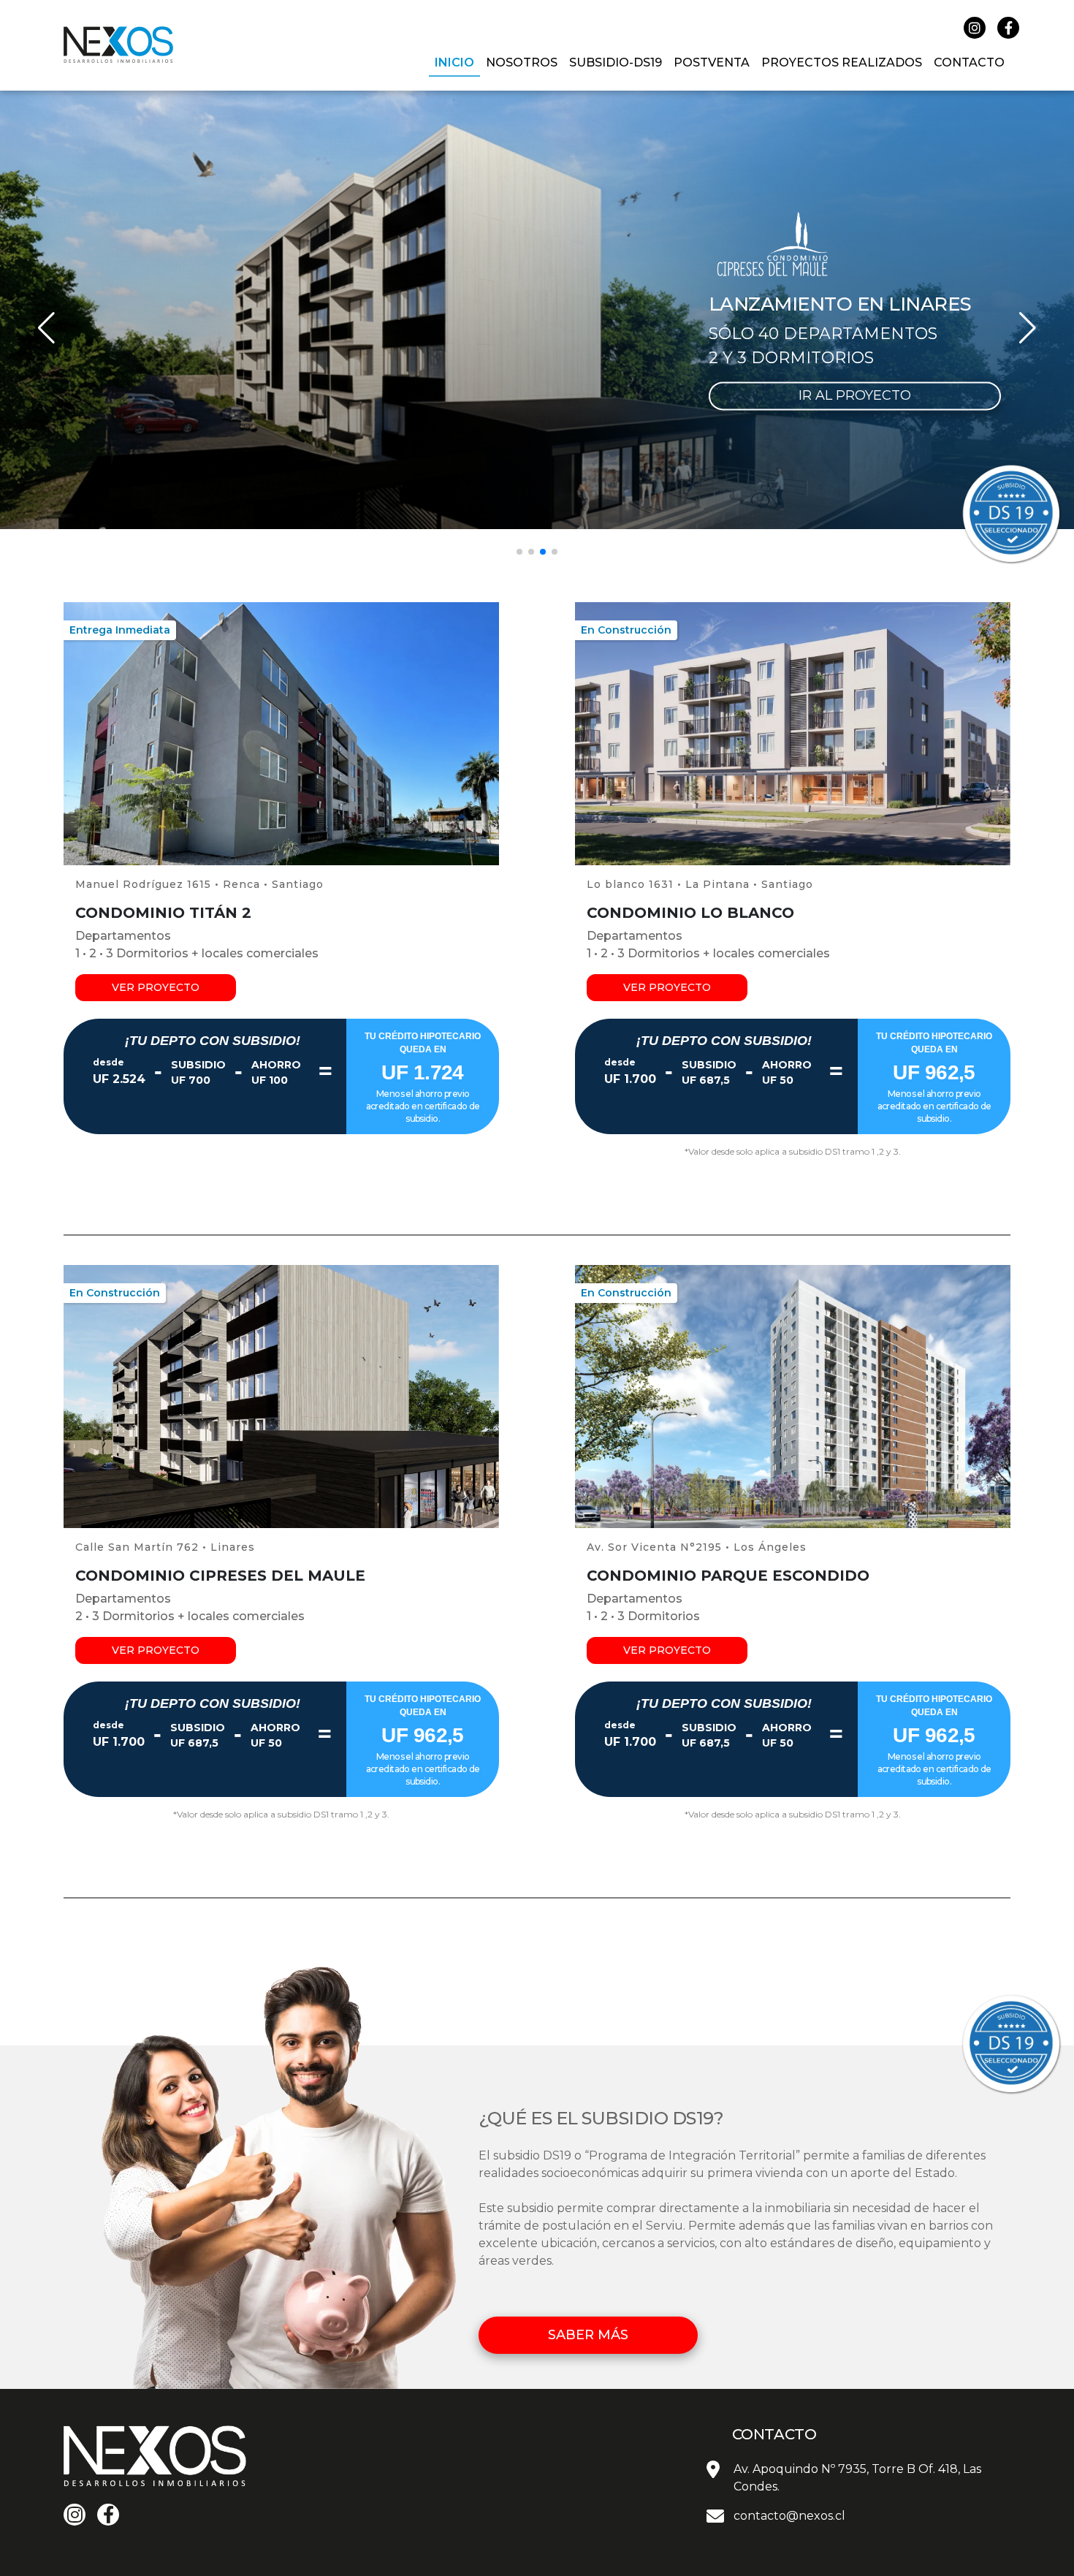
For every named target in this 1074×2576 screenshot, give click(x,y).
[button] (519, 552)
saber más (588, 2335)
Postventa (712, 62)
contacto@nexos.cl (789, 2516)
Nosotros (522, 62)
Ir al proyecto (855, 395)
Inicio (454, 62)
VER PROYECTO (156, 987)
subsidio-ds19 (616, 62)
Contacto (969, 62)
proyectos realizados (842, 62)
